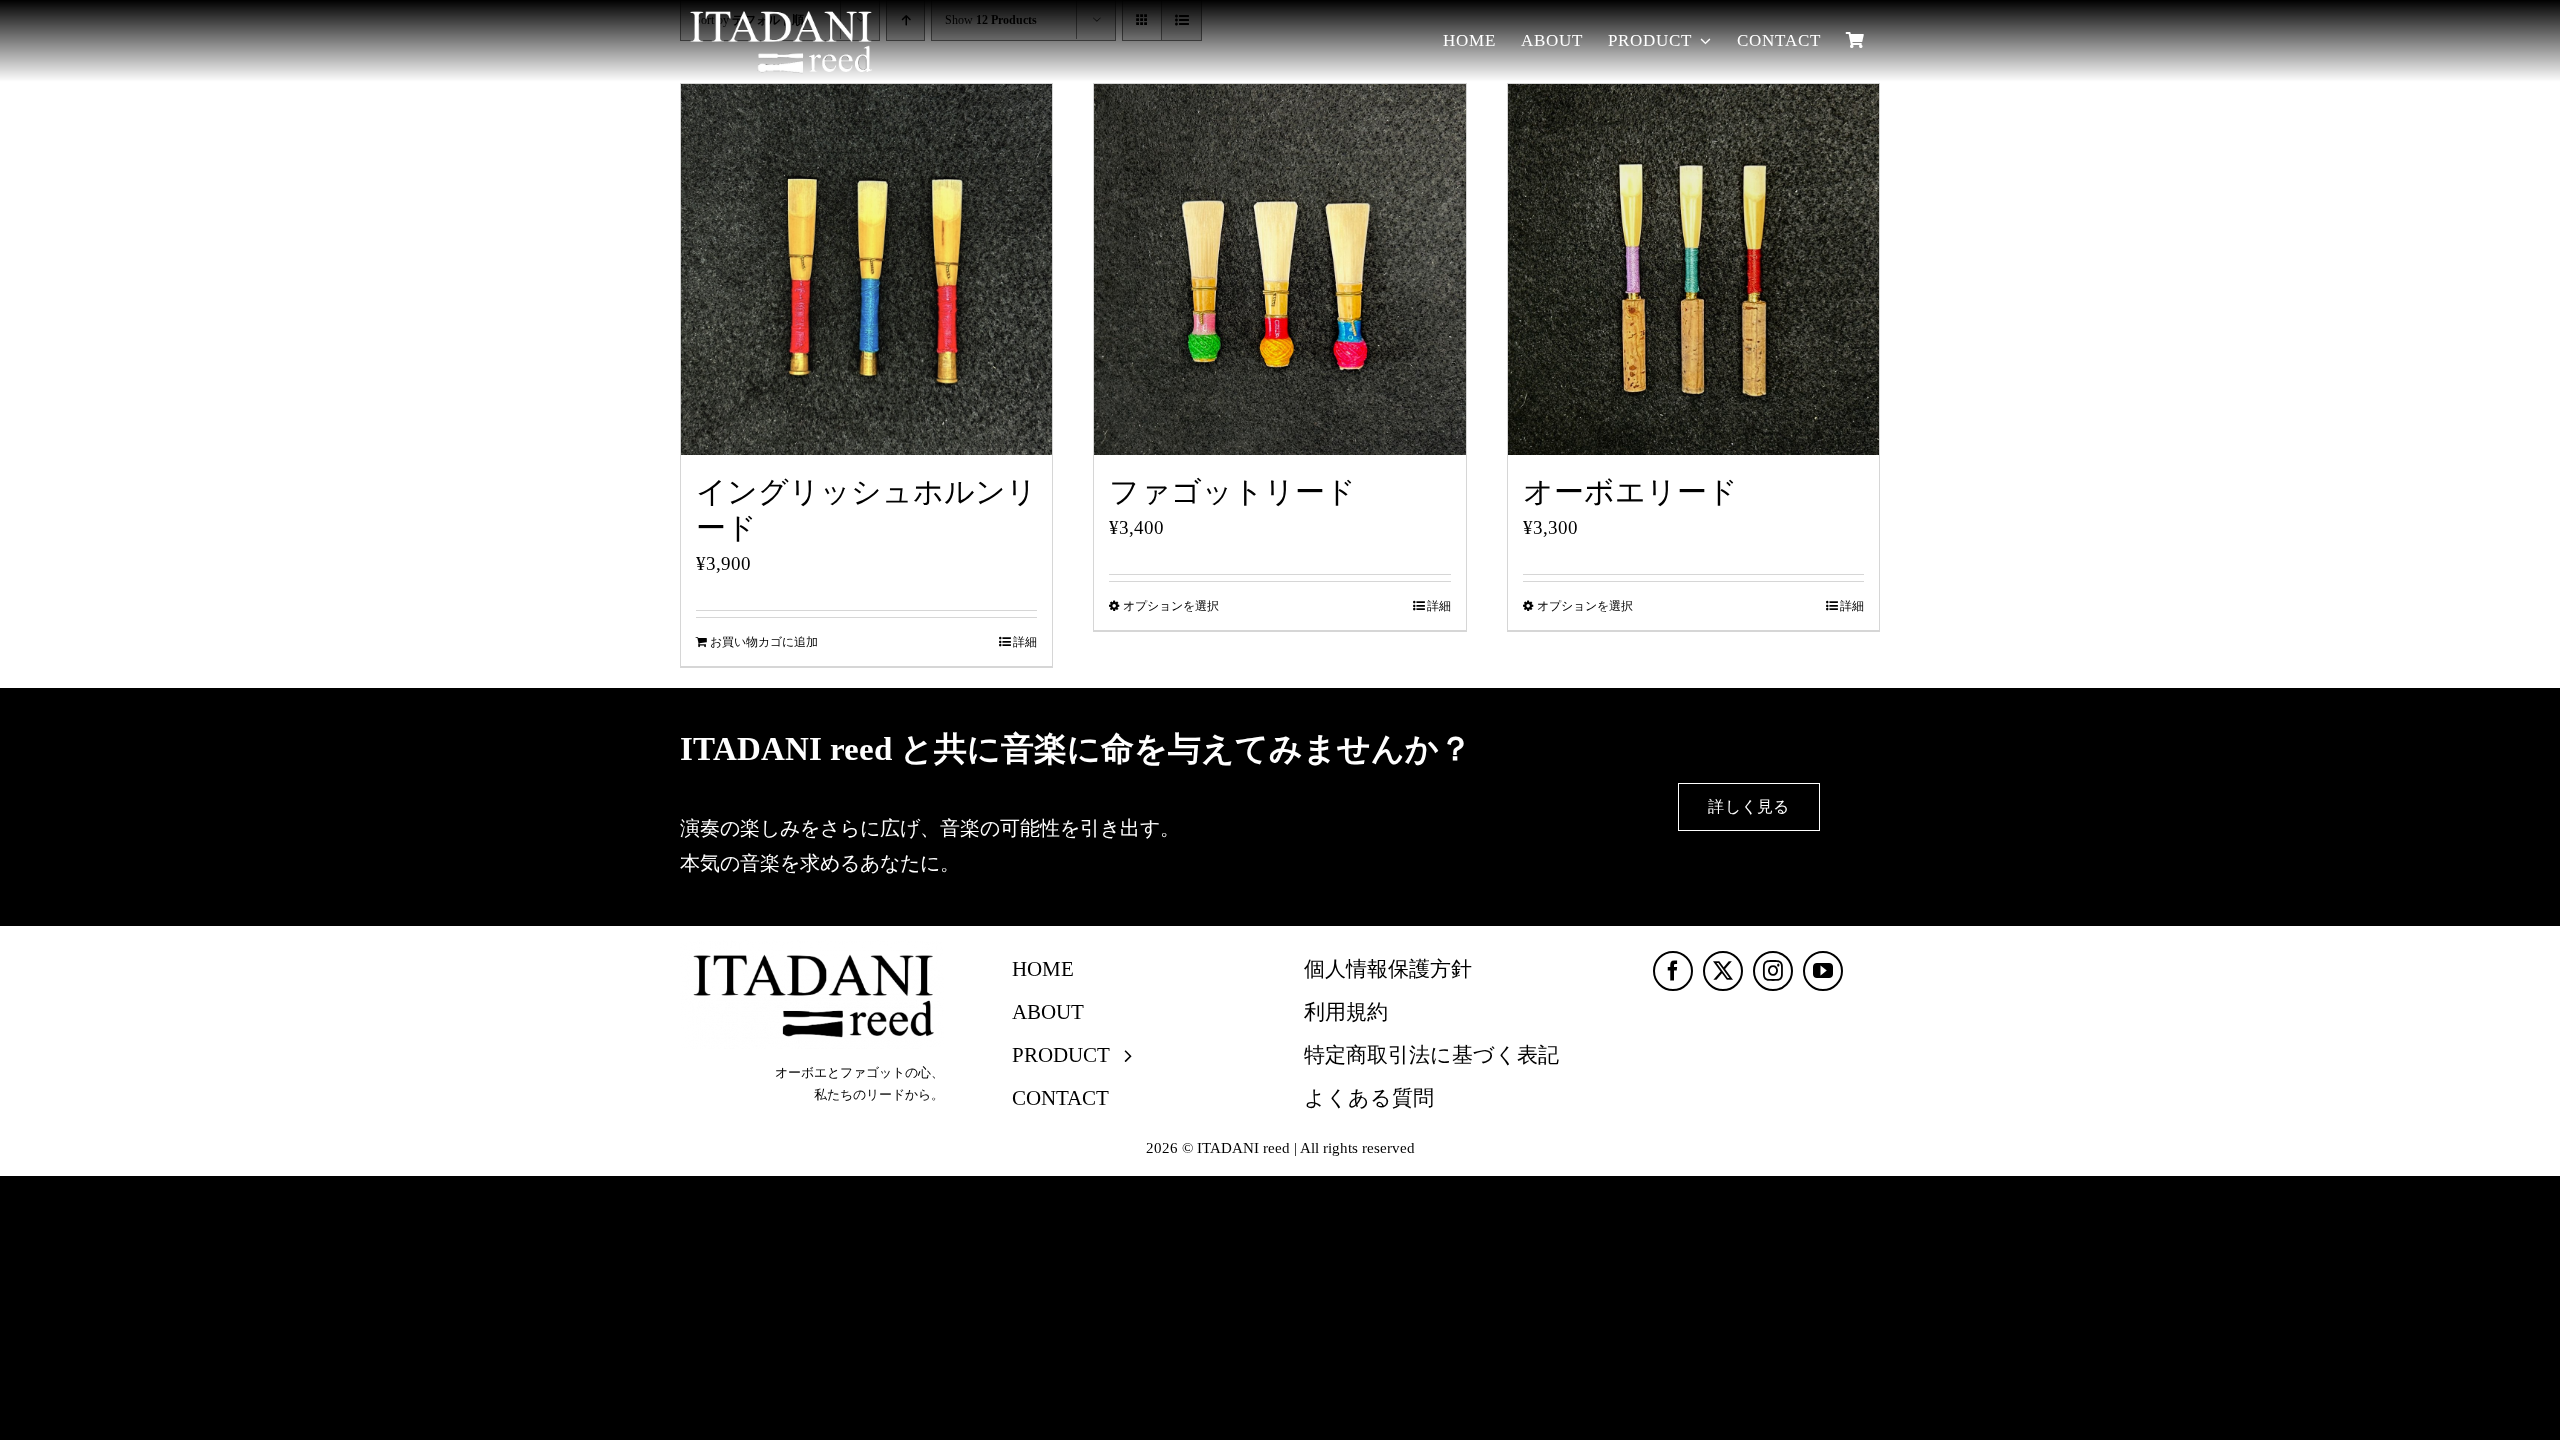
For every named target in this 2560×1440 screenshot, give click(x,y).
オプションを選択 (1171, 606)
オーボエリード (1630, 493)
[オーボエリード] (1693, 269)
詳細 (1025, 642)
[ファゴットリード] (1279, 269)
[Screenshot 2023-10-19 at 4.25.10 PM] (812, 949)
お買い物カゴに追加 (764, 642)
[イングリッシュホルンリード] (866, 269)
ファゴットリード (1232, 493)
